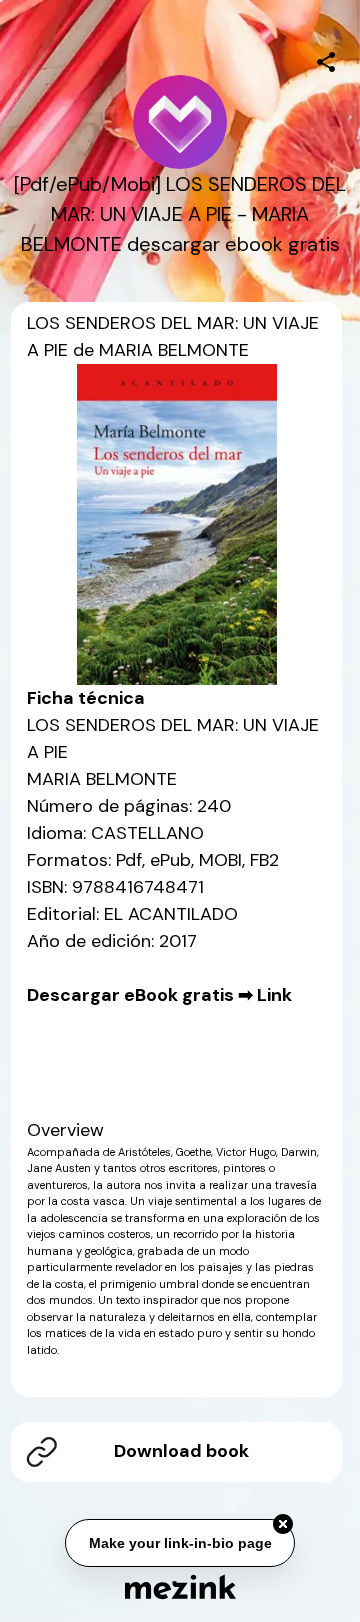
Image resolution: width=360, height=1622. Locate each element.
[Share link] (326, 59)
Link (274, 995)
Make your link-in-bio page (179, 1544)
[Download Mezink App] (180, 1586)
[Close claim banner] (283, 1525)
